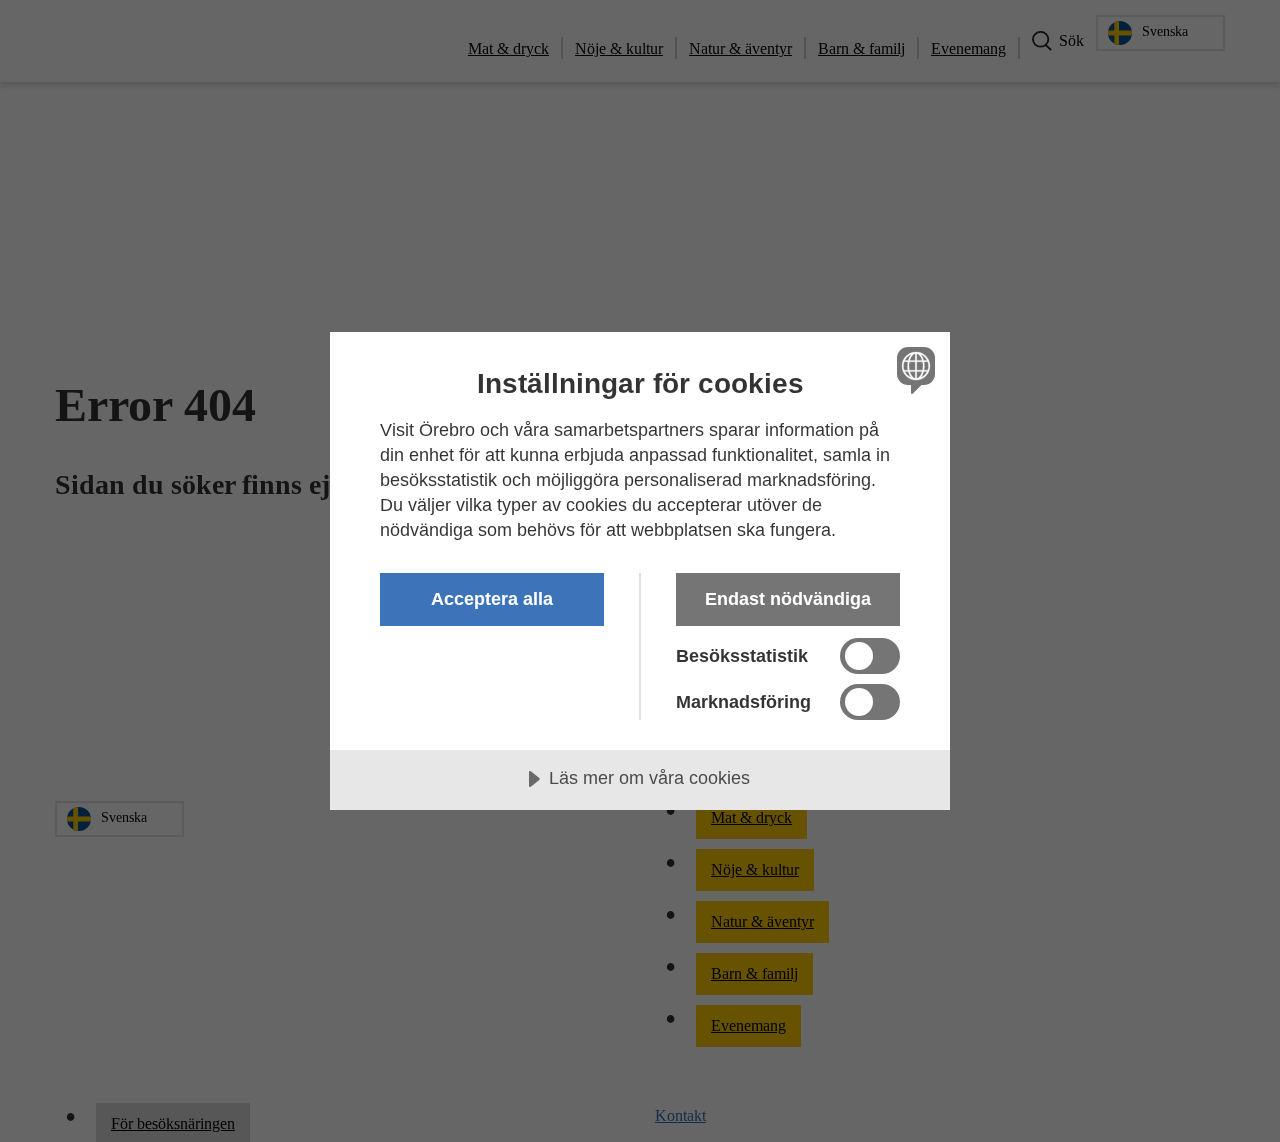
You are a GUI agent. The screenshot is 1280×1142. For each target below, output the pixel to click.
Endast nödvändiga (788, 599)
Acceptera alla (492, 599)
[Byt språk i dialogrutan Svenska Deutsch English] (912, 369)
